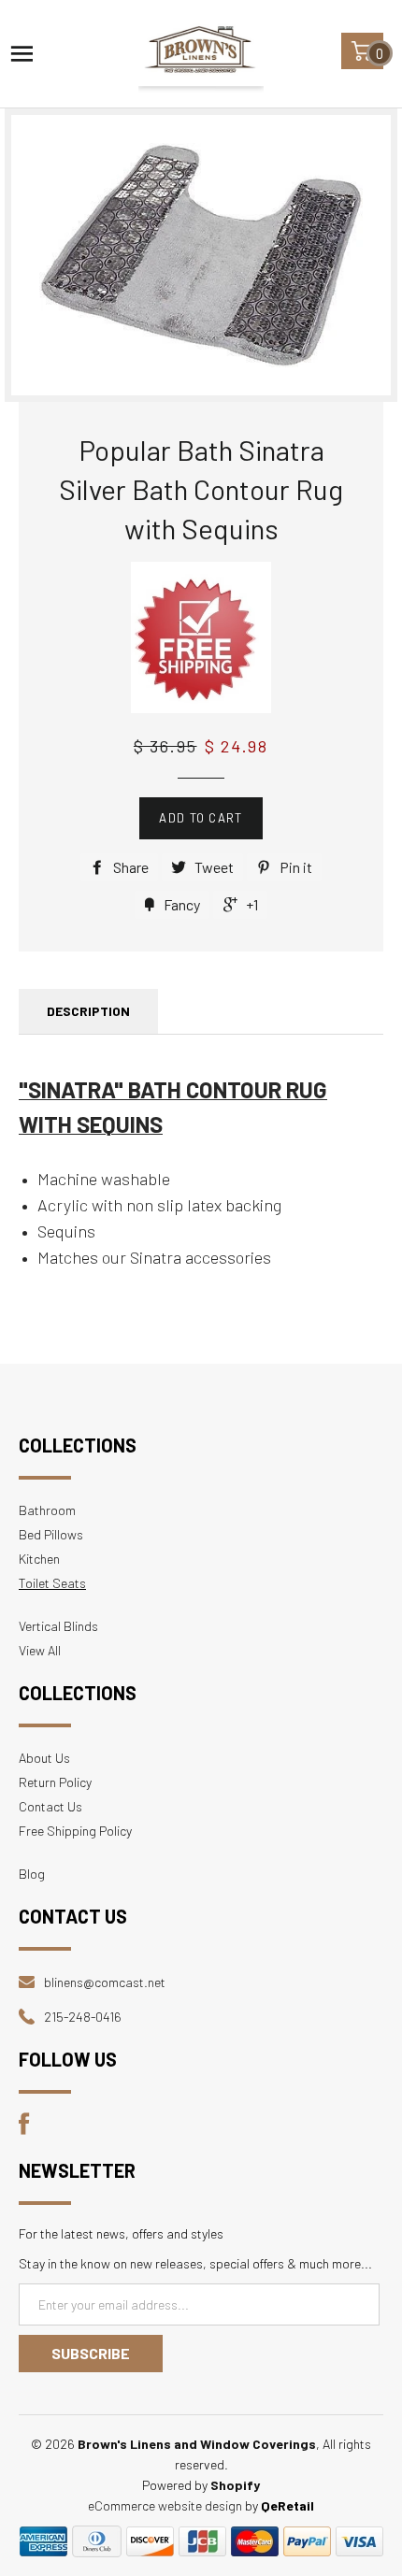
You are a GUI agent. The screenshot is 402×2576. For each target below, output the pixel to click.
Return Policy (55, 1782)
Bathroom (47, 1510)
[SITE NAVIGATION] (22, 54)
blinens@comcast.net (105, 1982)
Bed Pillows (51, 1534)
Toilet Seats (52, 1583)
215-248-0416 (83, 2017)
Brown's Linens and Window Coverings (197, 2444)
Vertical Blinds (58, 1626)
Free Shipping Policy (75, 1831)
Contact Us (50, 1806)
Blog (32, 1874)
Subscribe (91, 2353)
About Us (44, 1758)
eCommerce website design (165, 2505)
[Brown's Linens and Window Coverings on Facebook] (24, 2130)
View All (40, 1650)
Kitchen (39, 1559)
